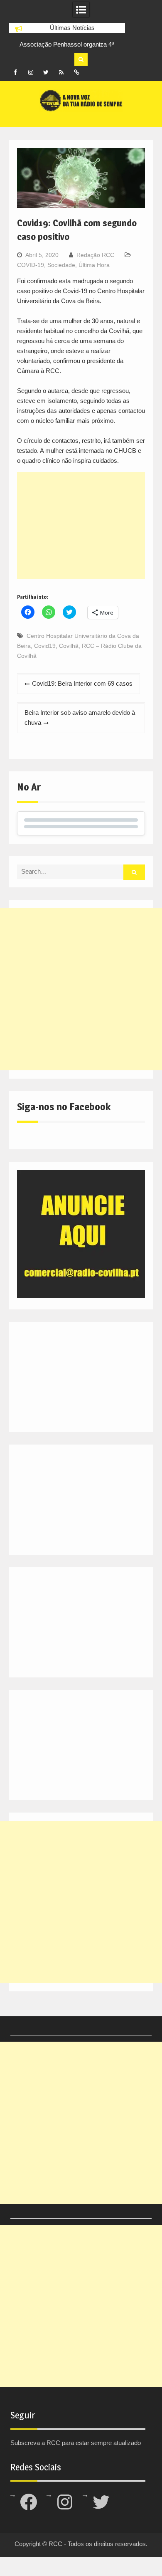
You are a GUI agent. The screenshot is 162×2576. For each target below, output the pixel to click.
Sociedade (61, 265)
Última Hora (94, 265)
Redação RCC (95, 255)
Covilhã (69, 646)
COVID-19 (31, 265)
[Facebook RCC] (15, 72)
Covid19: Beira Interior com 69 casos (82, 683)
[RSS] (61, 72)
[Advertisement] (81, 525)
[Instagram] (31, 72)
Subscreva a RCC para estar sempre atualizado (76, 2443)
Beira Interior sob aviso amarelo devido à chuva (80, 717)
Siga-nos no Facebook (64, 1107)
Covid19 (45, 646)
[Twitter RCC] (46, 72)
